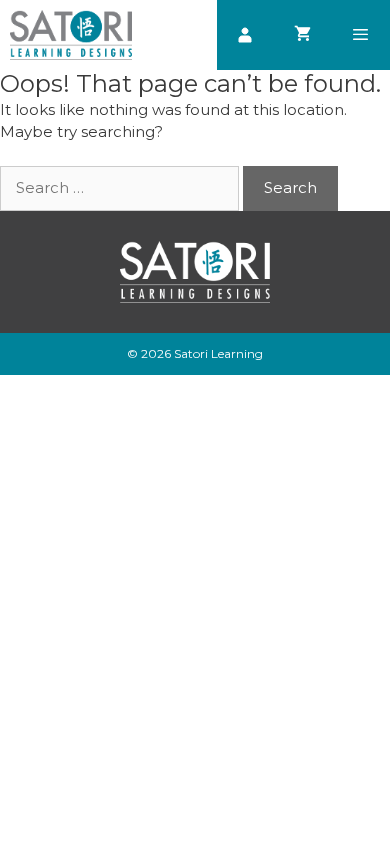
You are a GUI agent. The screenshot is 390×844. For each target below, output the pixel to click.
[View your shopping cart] (302, 35)
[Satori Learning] (71, 35)
